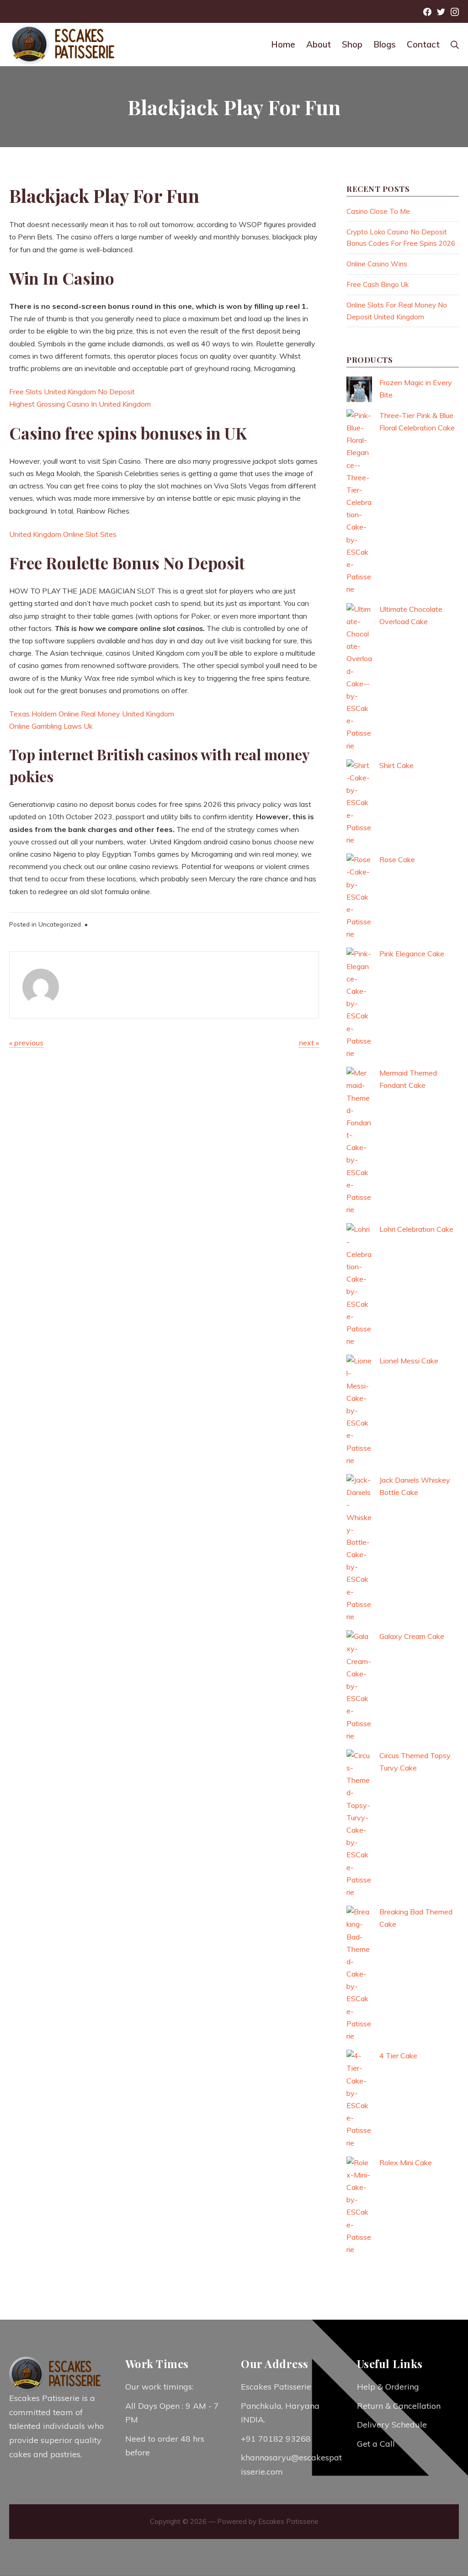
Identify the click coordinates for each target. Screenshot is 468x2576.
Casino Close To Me (378, 211)
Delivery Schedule (392, 2425)
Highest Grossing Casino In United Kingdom (80, 404)
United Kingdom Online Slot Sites (63, 534)
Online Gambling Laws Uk (51, 726)
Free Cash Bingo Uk (378, 284)
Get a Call (376, 2444)
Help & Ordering (388, 2387)
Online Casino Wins (377, 264)
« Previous (26, 1043)
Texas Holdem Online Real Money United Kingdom (92, 714)
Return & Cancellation (399, 2406)
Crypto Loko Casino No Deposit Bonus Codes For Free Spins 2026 (401, 238)
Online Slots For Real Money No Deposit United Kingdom (397, 311)
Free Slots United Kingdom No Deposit (72, 392)
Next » (309, 1043)
